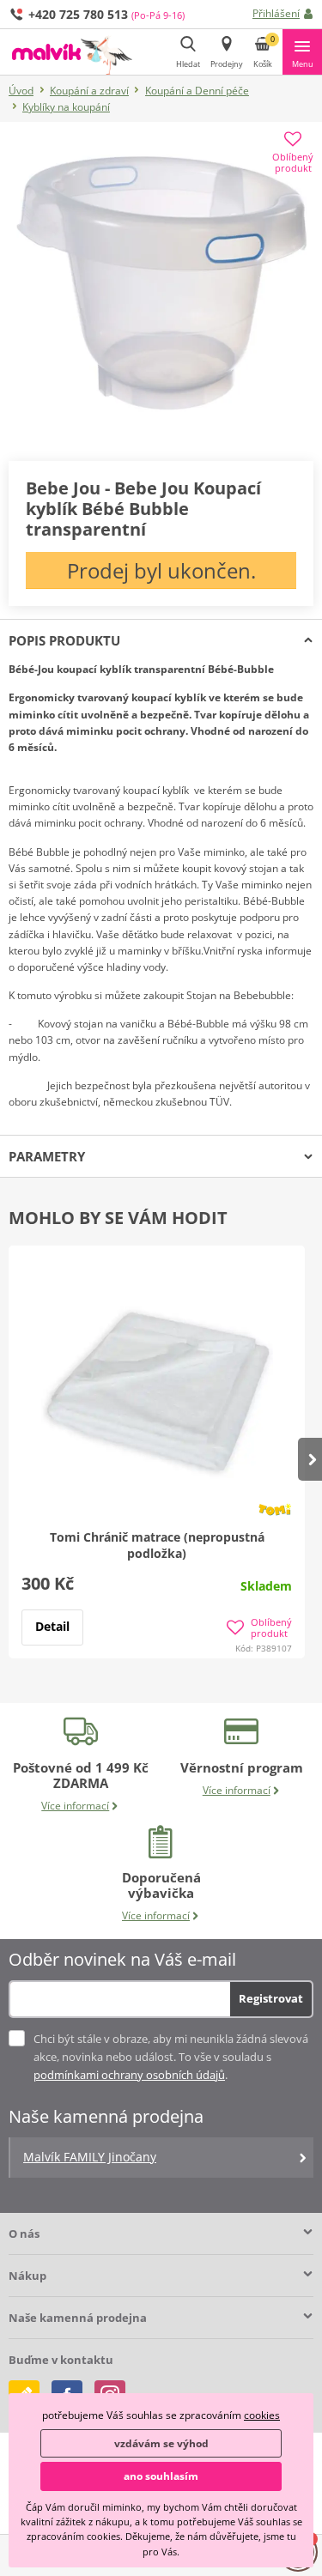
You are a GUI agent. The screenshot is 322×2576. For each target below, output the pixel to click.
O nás (24, 2234)
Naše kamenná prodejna (78, 2318)
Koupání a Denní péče (197, 91)
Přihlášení (276, 13)
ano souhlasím (161, 2476)
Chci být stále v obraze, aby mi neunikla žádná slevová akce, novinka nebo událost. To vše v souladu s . (171, 2057)
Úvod (21, 91)
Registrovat (271, 1998)
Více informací (75, 1806)
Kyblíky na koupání (66, 107)
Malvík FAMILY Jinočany (90, 2157)
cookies (262, 2415)
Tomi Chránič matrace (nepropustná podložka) (157, 1545)
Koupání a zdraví (89, 91)
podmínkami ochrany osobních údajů (129, 2075)
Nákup (27, 2276)
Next (310, 1459)
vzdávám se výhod (161, 2443)
